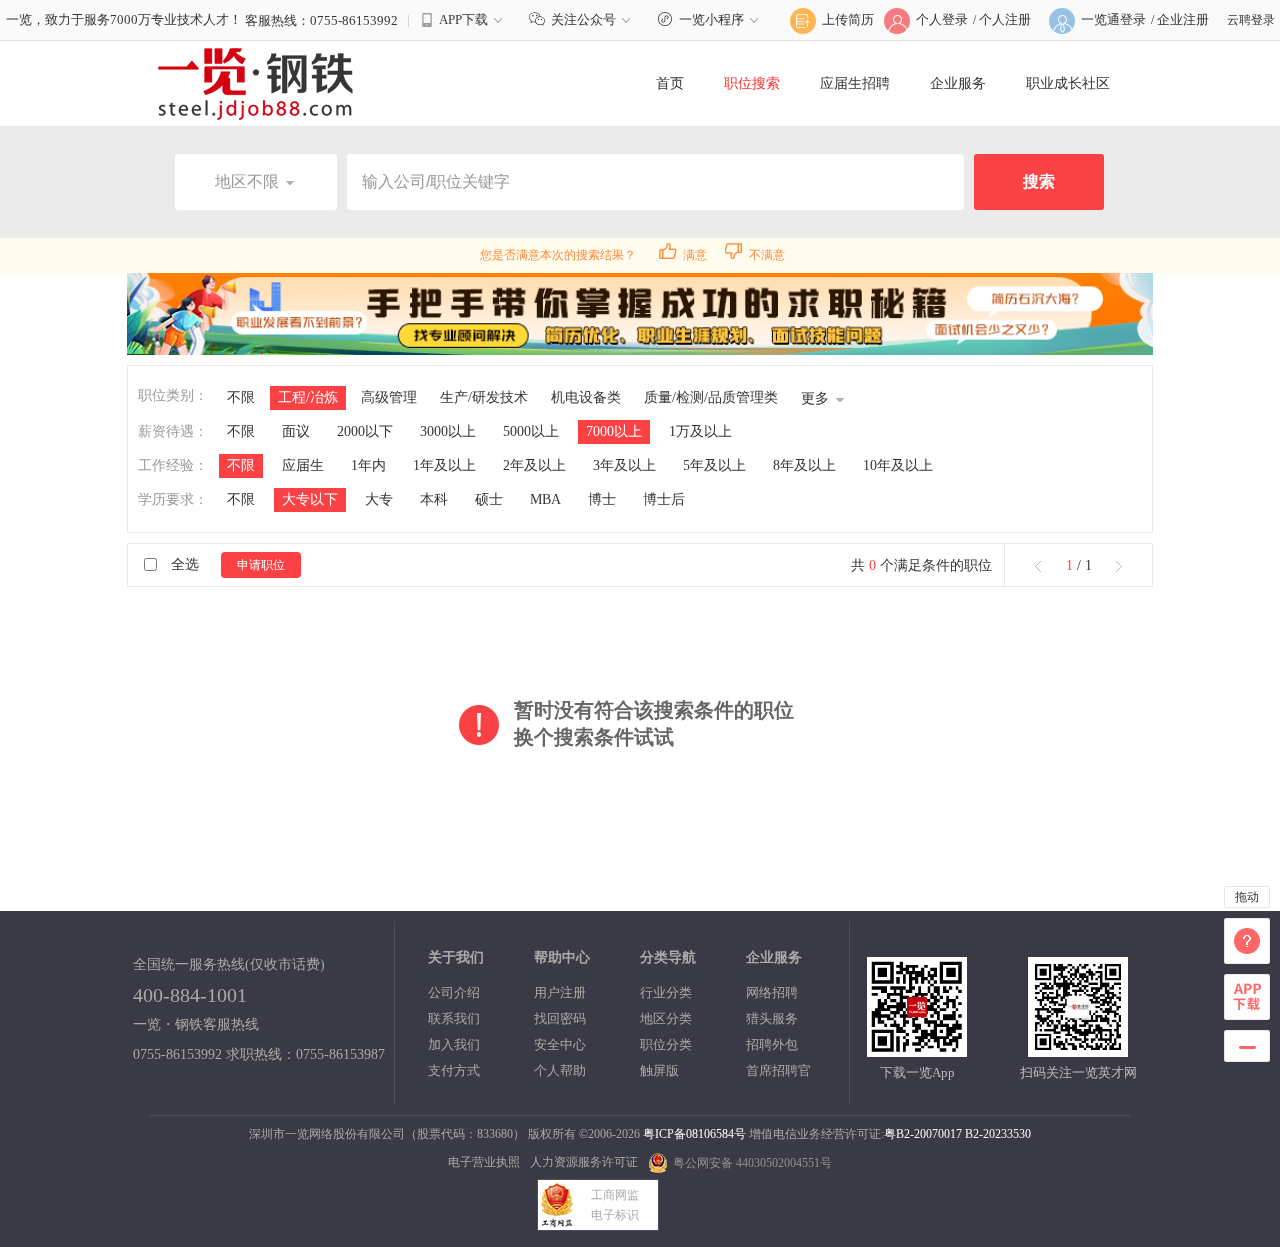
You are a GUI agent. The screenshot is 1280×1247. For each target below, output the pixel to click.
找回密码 (560, 1018)
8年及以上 (804, 465)
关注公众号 (583, 19)
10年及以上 (898, 465)
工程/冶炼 (308, 397)
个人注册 (1005, 19)
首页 (670, 83)
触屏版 (659, 1070)
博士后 (664, 499)
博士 (602, 499)
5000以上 (531, 431)
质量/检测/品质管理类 (711, 397)
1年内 (368, 465)
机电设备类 (586, 397)
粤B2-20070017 (923, 1134)
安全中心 (560, 1044)
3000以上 (448, 431)
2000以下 (365, 431)
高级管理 (389, 397)
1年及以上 (444, 465)
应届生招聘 (855, 83)
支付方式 (454, 1070)
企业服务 (958, 83)
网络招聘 (772, 992)
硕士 (489, 499)
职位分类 (666, 1044)
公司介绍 (454, 992)
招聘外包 (772, 1044)
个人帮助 (560, 1070)
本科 (434, 499)
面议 (296, 431)
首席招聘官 (778, 1070)
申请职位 (261, 565)
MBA (545, 499)
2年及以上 (534, 465)
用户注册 (560, 992)
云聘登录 (1251, 20)
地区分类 (666, 1018)
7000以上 (614, 431)
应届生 (303, 465)
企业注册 (1183, 19)
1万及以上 (700, 431)
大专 (379, 499)
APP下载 (463, 19)
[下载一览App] (917, 1048)
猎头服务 (772, 1018)
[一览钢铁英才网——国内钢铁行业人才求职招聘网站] (256, 83)
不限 (241, 397)
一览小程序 (711, 19)
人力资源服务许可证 (584, 1162)
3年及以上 (624, 465)
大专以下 (310, 499)
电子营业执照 (484, 1162)
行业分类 (666, 992)
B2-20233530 (998, 1134)
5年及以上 (714, 465)
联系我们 (454, 1018)
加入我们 (454, 1044)
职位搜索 (752, 83)
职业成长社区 (1068, 83)
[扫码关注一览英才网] (1078, 1048)
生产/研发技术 (484, 397)
